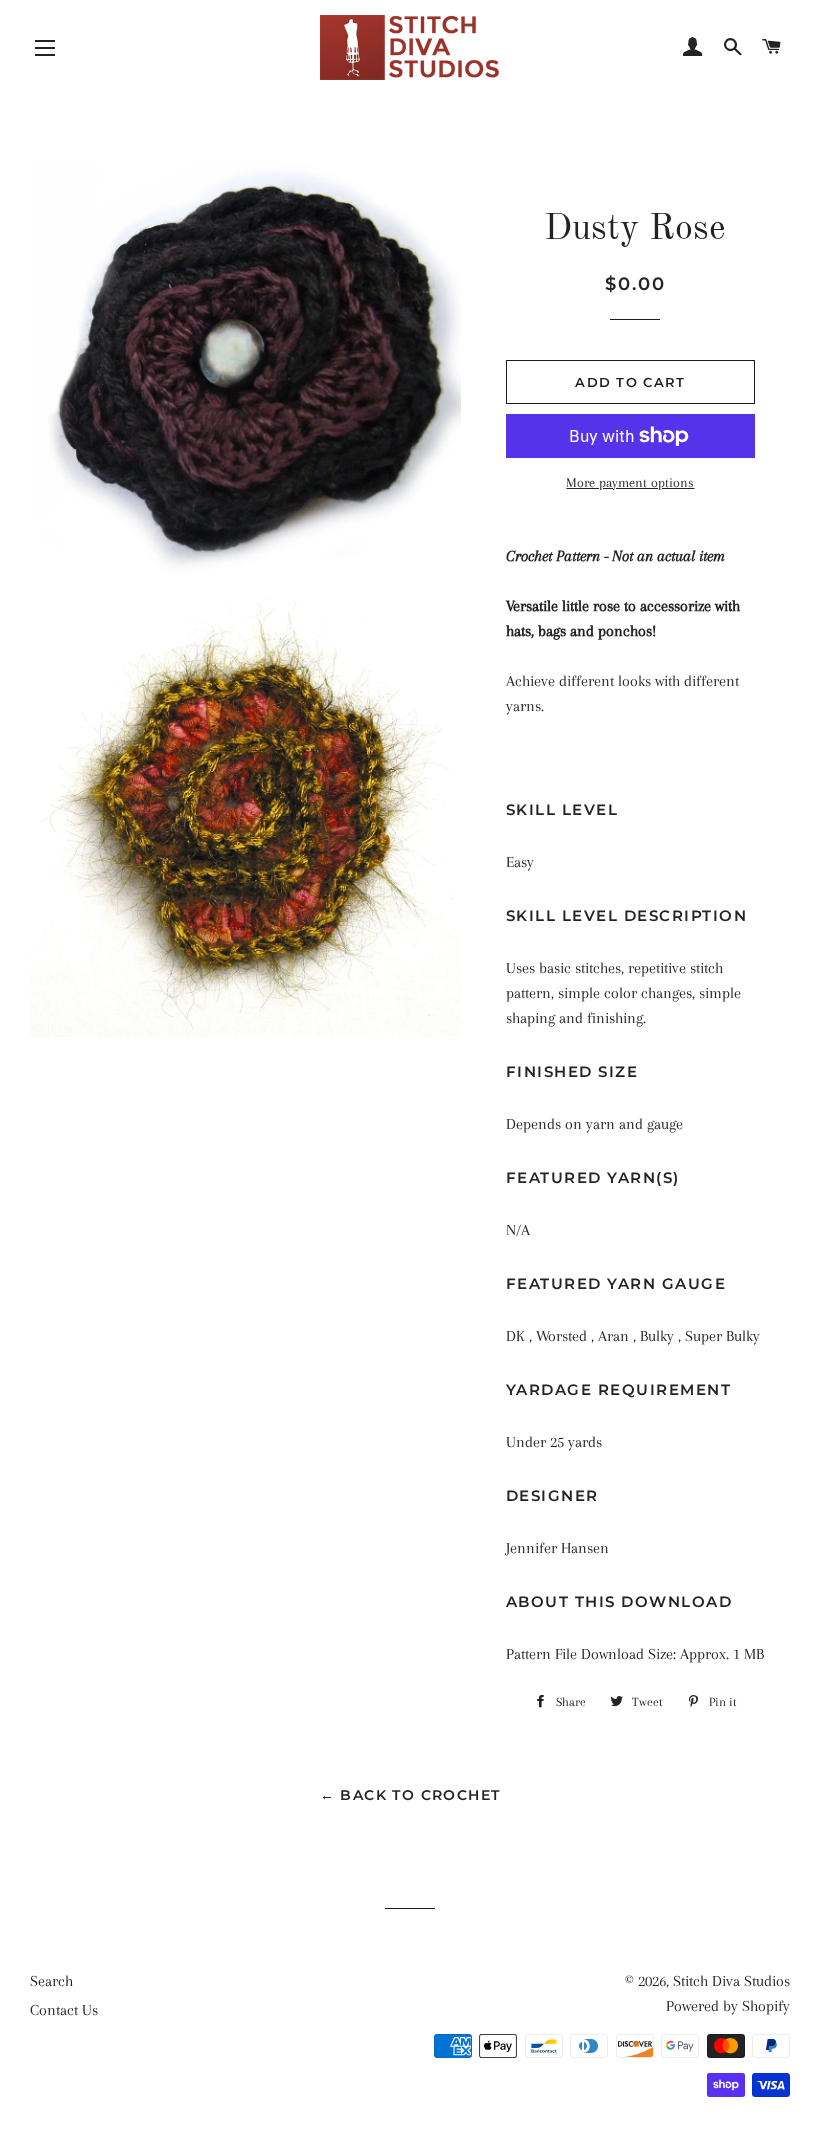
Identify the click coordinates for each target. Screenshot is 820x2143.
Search (51, 1981)
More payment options (630, 482)
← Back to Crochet (410, 1795)
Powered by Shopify (728, 2006)
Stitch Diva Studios (731, 1981)
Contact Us (64, 2010)
